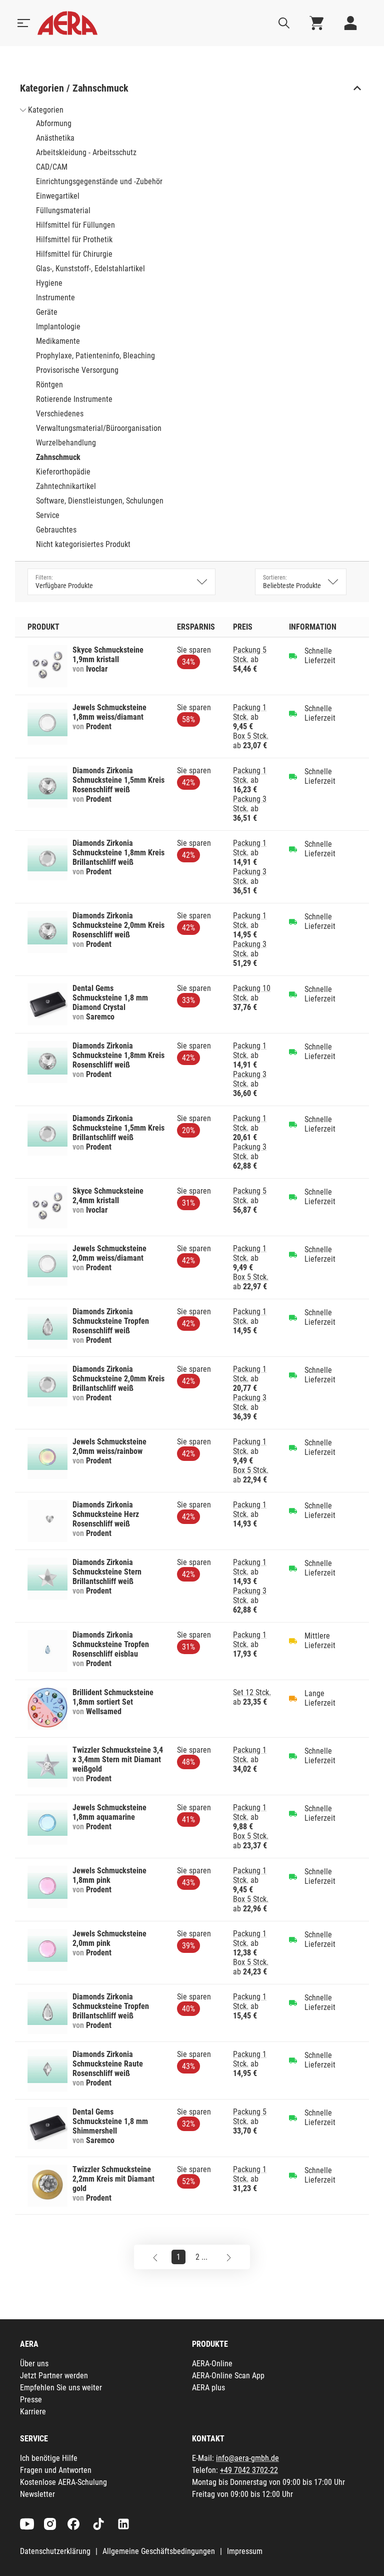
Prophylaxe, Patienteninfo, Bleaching (95, 356)
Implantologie (58, 327)
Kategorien (46, 110)
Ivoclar (97, 669)
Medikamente (58, 341)
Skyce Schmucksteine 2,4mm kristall (108, 1196)
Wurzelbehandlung (66, 443)
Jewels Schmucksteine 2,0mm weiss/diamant (109, 1253)
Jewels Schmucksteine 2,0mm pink (109, 1938)
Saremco (100, 1017)
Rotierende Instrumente (74, 399)
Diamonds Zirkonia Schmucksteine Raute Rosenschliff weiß (108, 2064)
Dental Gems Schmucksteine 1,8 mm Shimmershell (110, 2121)
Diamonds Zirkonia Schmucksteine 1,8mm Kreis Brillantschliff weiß (118, 853)
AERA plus (208, 2388)
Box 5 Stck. (251, 736)
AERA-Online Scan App (228, 2376)
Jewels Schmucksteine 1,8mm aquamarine (109, 1812)
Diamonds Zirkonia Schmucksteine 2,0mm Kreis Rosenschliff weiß (118, 925)
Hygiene (49, 283)
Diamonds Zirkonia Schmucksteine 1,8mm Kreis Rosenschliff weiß (118, 1055)
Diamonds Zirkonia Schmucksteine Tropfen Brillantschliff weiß (111, 2006)
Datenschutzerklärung (55, 2551)
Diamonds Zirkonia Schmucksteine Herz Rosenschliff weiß (106, 1514)
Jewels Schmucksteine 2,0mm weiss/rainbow (109, 1446)
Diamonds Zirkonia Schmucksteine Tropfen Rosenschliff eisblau (111, 1644)
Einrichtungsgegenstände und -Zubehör (99, 181)
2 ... (201, 2257)
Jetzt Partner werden (54, 2376)
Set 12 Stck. (252, 1692)
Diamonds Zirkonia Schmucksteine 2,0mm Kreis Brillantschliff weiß (118, 1379)
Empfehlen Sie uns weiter (61, 2388)
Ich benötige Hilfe (49, 2458)
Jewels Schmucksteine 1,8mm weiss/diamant (109, 712)
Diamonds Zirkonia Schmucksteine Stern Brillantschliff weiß (107, 1572)
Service (48, 515)
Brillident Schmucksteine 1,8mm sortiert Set (113, 1697)
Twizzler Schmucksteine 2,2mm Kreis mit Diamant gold (113, 2179)
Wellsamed (104, 1711)
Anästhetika (55, 138)
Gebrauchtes (56, 530)
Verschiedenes (60, 414)
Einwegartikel (58, 196)
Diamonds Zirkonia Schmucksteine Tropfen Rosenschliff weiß (111, 1321)
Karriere (33, 2412)
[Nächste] (229, 2257)
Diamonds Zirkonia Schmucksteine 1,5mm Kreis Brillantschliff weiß (118, 1128)
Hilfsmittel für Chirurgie (74, 254)
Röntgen (49, 385)
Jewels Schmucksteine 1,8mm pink (109, 1875)
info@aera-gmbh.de (247, 2458)
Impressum (245, 2551)
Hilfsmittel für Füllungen (75, 225)
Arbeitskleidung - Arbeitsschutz (86, 152)
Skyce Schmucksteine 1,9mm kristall (108, 655)
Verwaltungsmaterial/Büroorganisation (99, 428)
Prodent (99, 726)
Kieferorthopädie (63, 472)
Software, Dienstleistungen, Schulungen (100, 501)
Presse (31, 2400)
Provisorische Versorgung (77, 370)
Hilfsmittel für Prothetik (74, 239)
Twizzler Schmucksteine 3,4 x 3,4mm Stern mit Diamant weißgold (118, 1759)
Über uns (34, 2364)
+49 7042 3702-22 (249, 2470)
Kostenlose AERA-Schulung (63, 2482)
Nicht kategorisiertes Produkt (83, 544)
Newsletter (37, 2494)
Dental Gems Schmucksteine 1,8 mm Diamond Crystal (110, 998)
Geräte (47, 312)
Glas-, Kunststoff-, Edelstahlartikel (90, 269)
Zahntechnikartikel (66, 486)
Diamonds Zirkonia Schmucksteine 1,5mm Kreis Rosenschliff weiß (118, 780)
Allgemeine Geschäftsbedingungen (159, 2551)
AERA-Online (212, 2364)
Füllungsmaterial (63, 210)
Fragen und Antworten (56, 2470)
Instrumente (55, 298)
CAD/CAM (52, 167)
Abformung (54, 123)
